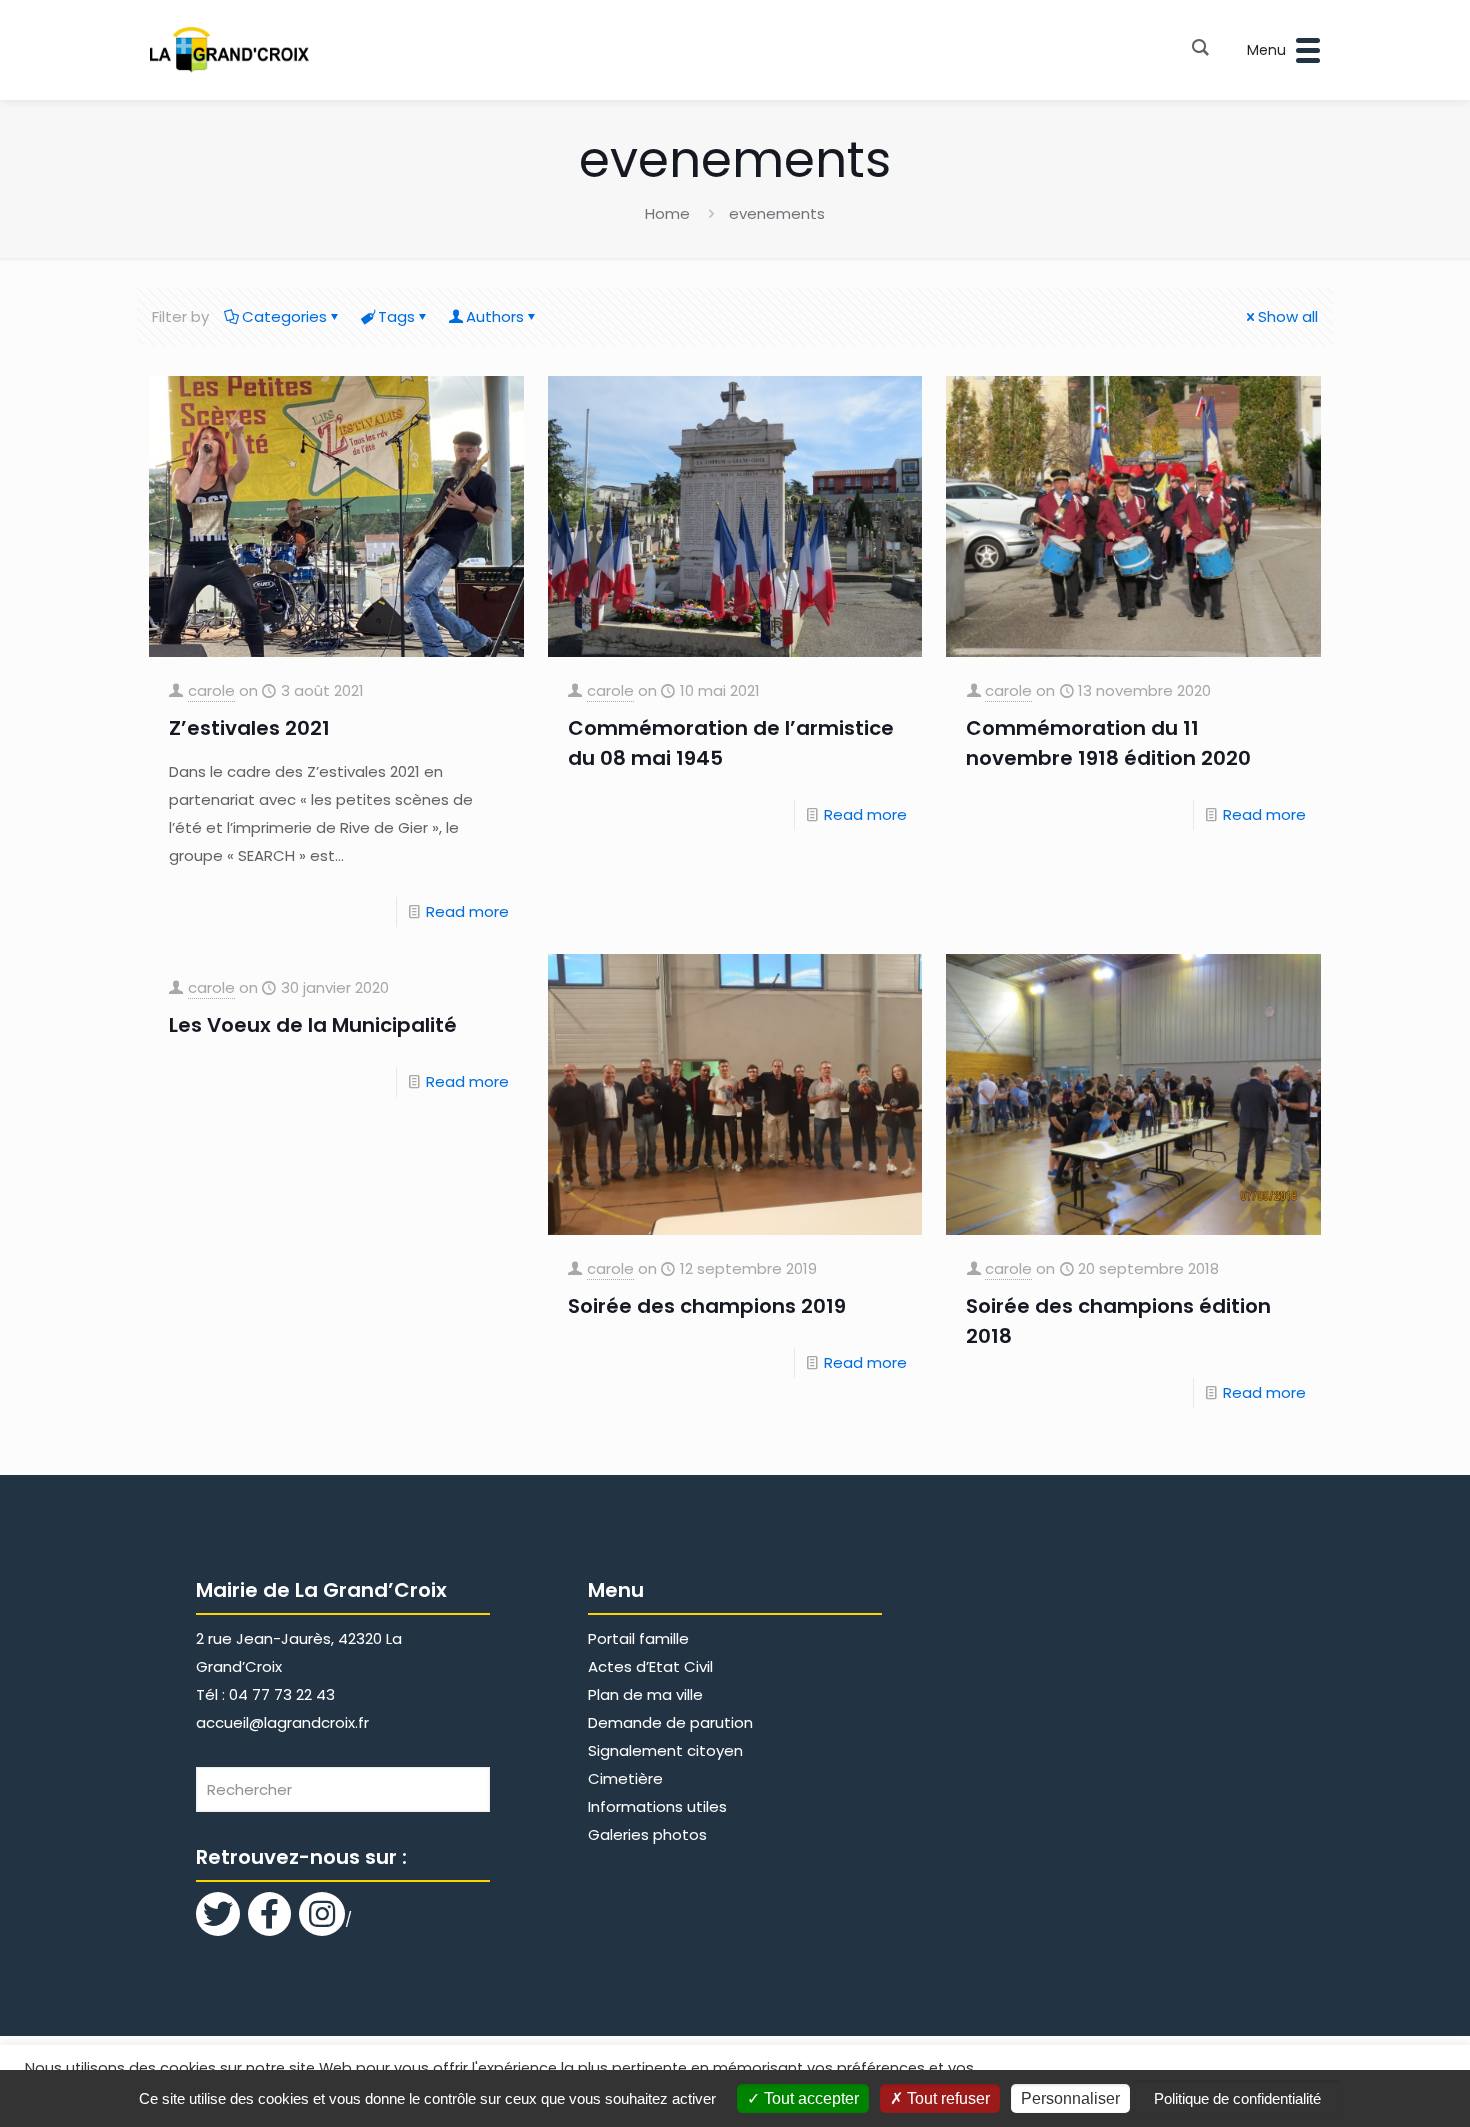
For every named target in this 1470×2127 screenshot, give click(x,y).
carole (211, 690)
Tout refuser (946, 2098)
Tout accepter (809, 2098)
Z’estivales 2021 (249, 728)
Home (667, 213)
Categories (284, 316)
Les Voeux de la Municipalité (313, 1025)
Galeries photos (647, 1834)
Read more (467, 911)
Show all (1288, 316)
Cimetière (625, 1778)
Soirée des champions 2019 (707, 1306)
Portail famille (638, 1638)
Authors (495, 316)
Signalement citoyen (665, 1750)
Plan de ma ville (645, 1694)
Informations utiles (657, 1806)
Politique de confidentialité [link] (1237, 2098)
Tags (396, 316)
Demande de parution (670, 1722)
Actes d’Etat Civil (650, 1666)
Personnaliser (1070, 2098)
